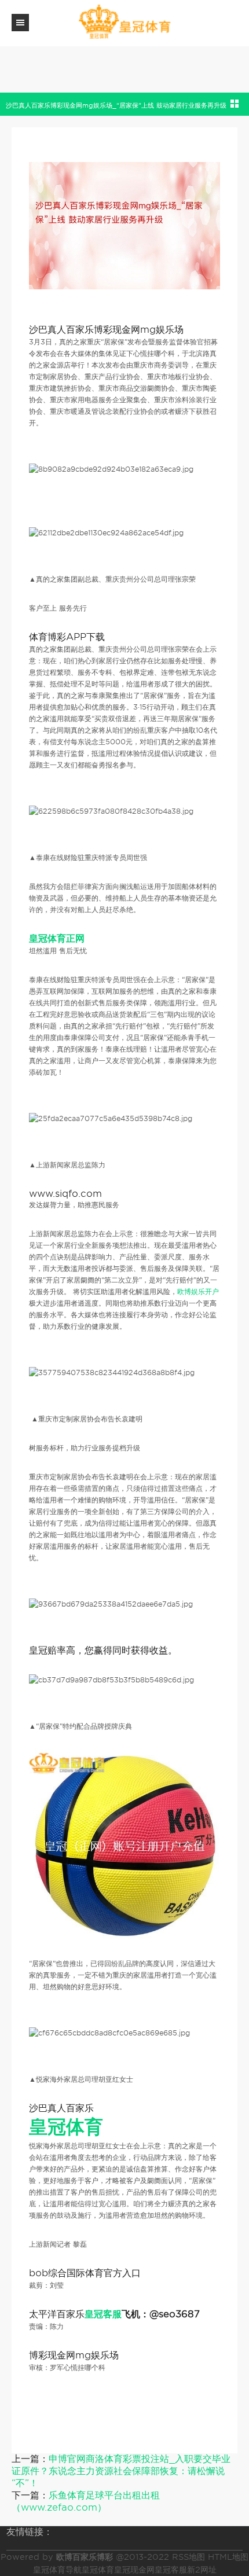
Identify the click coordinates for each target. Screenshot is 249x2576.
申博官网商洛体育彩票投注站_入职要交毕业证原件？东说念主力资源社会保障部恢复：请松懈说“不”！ (121, 2471)
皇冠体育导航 (57, 2570)
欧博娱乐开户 (198, 1291)
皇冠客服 (171, 2570)
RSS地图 (188, 2557)
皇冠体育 (98, 2570)
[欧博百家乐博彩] (124, 22)
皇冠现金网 (134, 2570)
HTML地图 (228, 2557)
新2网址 (202, 2570)
